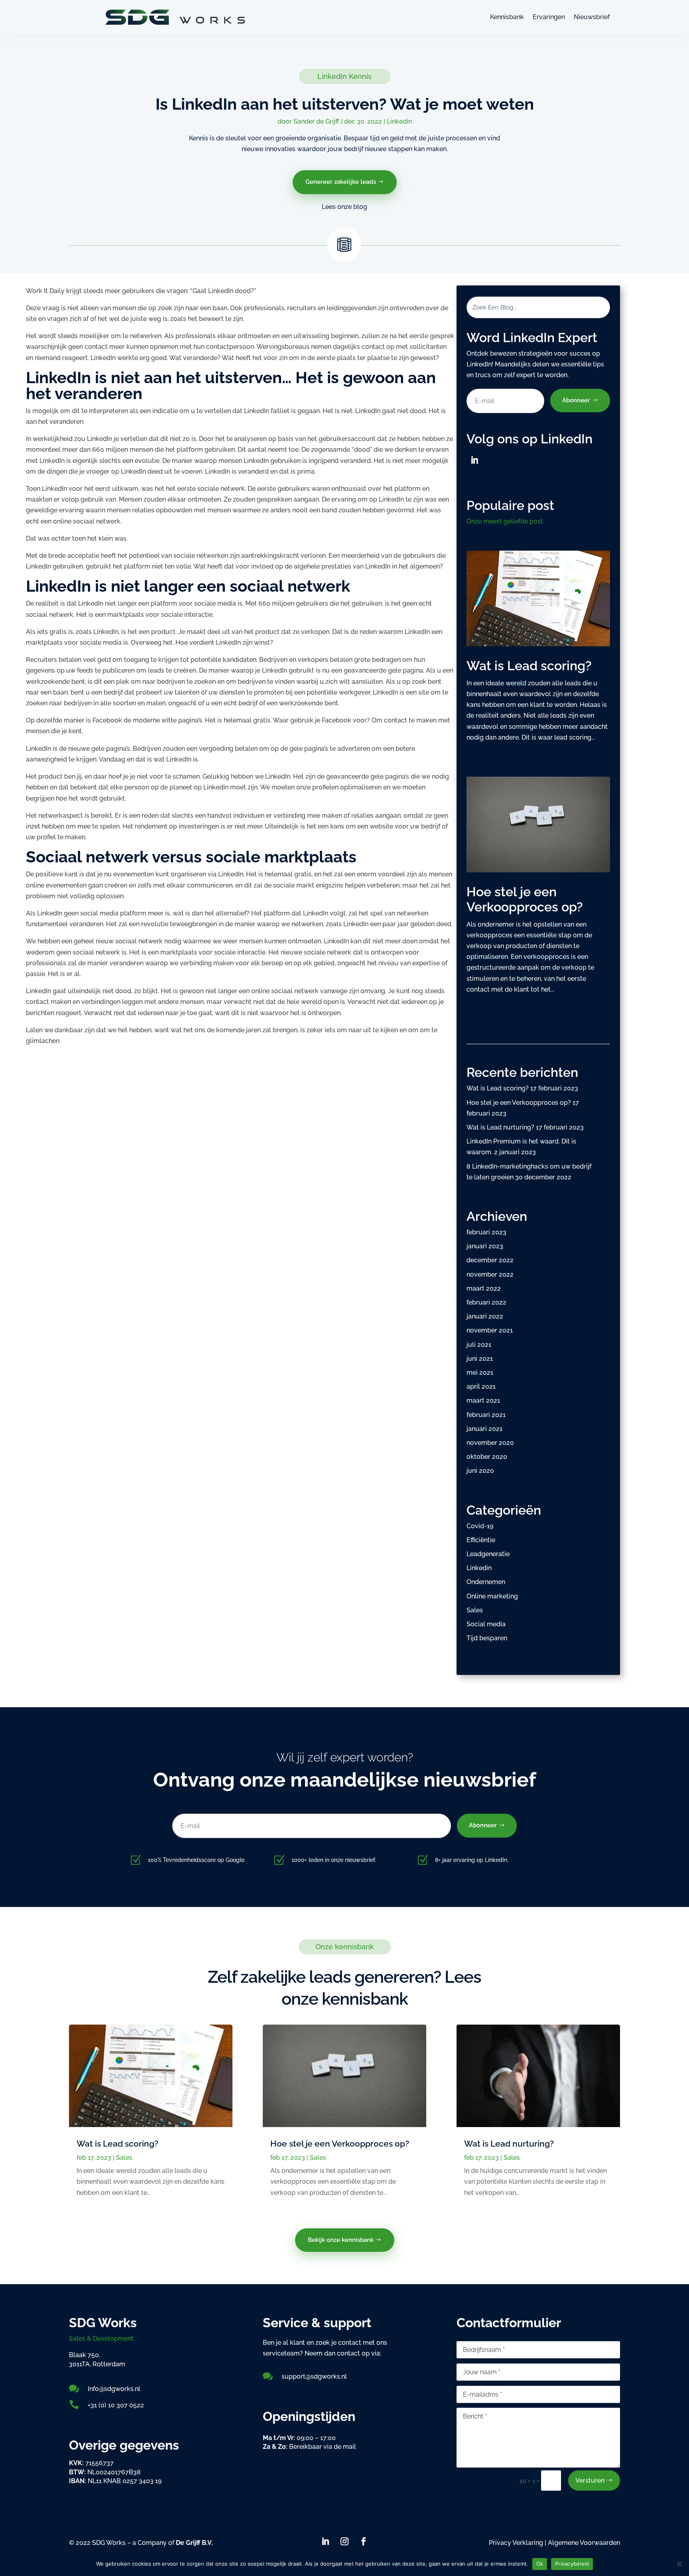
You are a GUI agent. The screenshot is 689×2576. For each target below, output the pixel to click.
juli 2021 (479, 1345)
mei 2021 (480, 1373)
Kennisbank (507, 17)
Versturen (590, 2481)
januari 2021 (484, 1429)
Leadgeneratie (488, 1554)
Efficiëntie (481, 1540)
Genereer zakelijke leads (341, 182)
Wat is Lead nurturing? (500, 1127)
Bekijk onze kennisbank (341, 2240)
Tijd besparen (487, 1638)
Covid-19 (480, 1526)
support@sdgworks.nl (314, 2376)
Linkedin (399, 121)
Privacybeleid (572, 2564)
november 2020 (490, 1443)
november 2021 (490, 1330)
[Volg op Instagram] (344, 2541)
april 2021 (481, 1386)
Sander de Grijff (316, 121)
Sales (475, 1610)
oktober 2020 (487, 1457)
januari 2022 (485, 1316)
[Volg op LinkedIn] (474, 460)
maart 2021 (483, 1400)
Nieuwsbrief (592, 17)
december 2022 (490, 1260)
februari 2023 (486, 1232)
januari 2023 (485, 1246)
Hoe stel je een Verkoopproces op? (525, 899)
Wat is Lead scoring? (529, 666)
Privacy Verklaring (517, 2543)
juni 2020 (480, 1471)
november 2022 (490, 1274)
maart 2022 (484, 1288)
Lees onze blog (344, 207)
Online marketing (492, 1596)
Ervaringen (549, 17)
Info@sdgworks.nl (114, 2389)
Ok (540, 2564)
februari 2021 (486, 1415)
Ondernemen (486, 1582)
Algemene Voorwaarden (584, 2543)
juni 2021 (480, 1359)
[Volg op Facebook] (364, 2541)
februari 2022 (486, 1302)
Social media (486, 1624)
